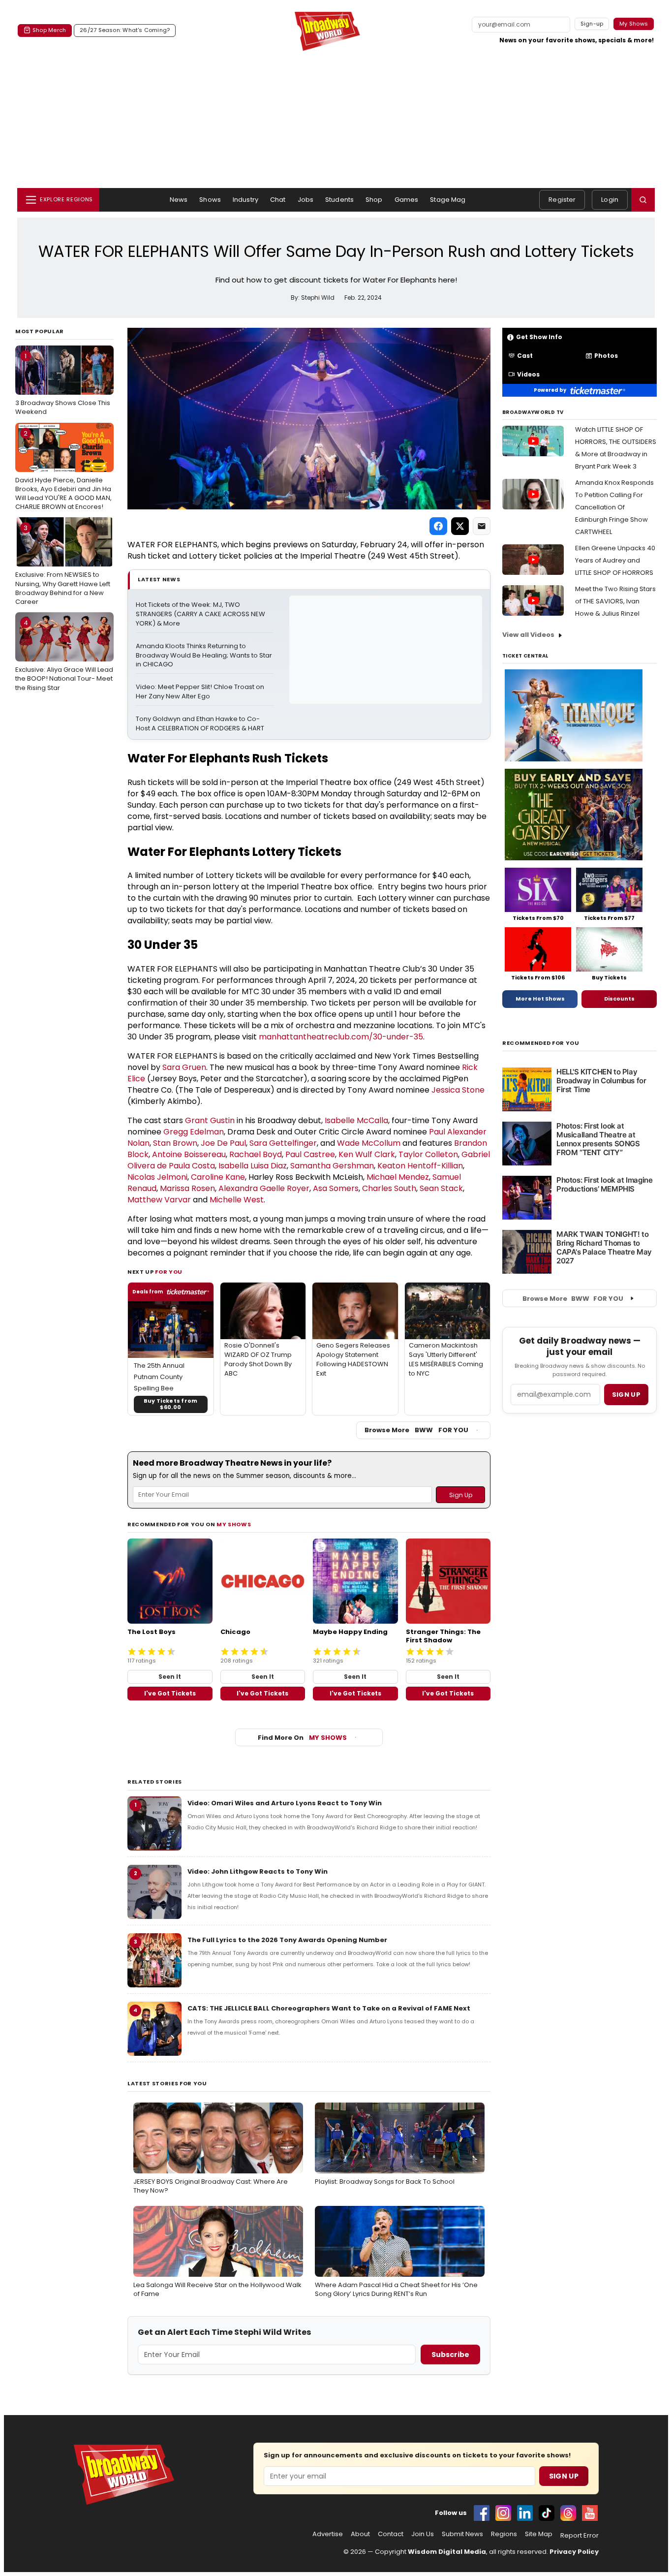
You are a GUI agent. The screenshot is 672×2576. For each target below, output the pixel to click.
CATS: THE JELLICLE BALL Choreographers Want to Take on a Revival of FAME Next (329, 2008)
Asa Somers (336, 1188)
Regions (504, 2534)
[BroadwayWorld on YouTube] (590, 2513)
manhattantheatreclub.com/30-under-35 (341, 1037)
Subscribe (450, 2355)
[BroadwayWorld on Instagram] (503, 2513)
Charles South (389, 1188)
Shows (210, 200)
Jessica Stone (458, 1090)
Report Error (580, 2536)
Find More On (302, 1738)
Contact (391, 2534)
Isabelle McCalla (356, 1120)
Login (610, 200)
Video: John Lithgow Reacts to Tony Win (258, 1871)
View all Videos (528, 635)
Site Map (539, 2534)
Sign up (626, 1395)
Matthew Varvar (159, 1200)
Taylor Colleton (428, 1154)
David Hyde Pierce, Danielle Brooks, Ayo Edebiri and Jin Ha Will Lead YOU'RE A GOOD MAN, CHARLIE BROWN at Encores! (63, 470)
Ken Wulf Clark (367, 1154)
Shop (374, 200)
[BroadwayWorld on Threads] (568, 2513)
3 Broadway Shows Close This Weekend (63, 384)
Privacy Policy (574, 2552)
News (179, 200)
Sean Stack (441, 1188)
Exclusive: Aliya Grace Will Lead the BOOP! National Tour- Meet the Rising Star (64, 655)
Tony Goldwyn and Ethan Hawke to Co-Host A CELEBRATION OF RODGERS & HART (200, 724)
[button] (643, 200)
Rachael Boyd (256, 1154)
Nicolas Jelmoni (157, 1177)
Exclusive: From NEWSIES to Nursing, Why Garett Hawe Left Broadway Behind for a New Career (63, 565)
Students (339, 200)
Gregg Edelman (194, 1132)
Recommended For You (541, 1043)
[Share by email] (482, 526)
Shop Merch (49, 30)
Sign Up (564, 2476)
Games (407, 200)
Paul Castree (310, 1154)
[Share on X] (460, 526)
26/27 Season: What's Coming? (125, 30)
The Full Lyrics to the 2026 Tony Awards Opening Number (287, 1940)
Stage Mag (448, 200)
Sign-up (592, 24)
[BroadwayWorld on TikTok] (547, 2513)
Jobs (306, 200)
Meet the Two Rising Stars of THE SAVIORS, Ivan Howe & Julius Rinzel (615, 601)
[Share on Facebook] (438, 526)
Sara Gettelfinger (283, 1143)
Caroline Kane (218, 1177)
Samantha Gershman (332, 1166)
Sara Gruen (184, 1067)
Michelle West (237, 1200)
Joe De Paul (223, 1143)
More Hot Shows (540, 999)
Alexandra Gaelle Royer (264, 1188)
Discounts (619, 999)
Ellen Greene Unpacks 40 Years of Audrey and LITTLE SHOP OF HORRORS (615, 560)
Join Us (423, 2534)
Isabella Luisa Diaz (253, 1166)
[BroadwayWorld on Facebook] (482, 2513)
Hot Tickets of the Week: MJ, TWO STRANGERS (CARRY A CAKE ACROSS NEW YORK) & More (201, 614)
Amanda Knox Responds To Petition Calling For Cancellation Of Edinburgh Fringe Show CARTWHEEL (614, 507)
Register (562, 200)
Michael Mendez (398, 1177)
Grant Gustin (210, 1120)
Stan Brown (175, 1143)
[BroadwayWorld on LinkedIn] (525, 2513)
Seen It (170, 1677)
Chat (278, 200)
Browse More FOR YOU (416, 1430)
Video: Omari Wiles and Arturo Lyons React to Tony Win (285, 1803)
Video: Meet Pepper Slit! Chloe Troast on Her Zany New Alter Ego (201, 692)
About (360, 2534)
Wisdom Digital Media (447, 2552)
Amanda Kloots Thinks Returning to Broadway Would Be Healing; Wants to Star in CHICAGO (205, 656)
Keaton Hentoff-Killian (420, 1166)
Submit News (462, 2534)
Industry (245, 200)
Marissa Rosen (187, 1188)
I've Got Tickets (170, 1693)
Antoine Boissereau (189, 1154)
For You (169, 1272)
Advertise (328, 2534)
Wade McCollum (369, 1143)
